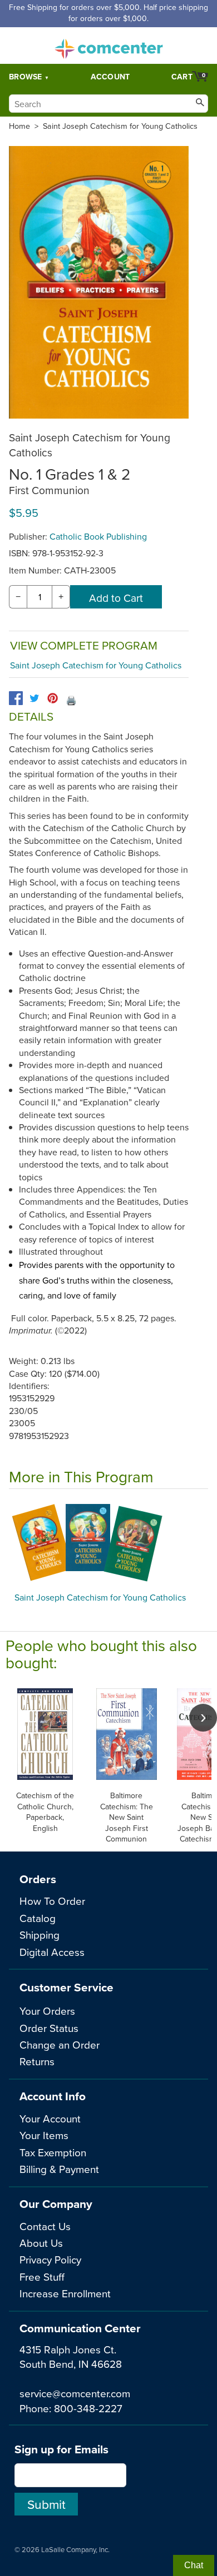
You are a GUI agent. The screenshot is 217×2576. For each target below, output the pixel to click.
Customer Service (66, 1987)
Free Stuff (42, 2276)
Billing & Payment (59, 2169)
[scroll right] (203, 1718)
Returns (37, 2061)
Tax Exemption (53, 2152)
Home (19, 126)
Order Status (49, 2028)
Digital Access (52, 1952)
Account (110, 77)
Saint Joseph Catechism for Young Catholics (120, 126)
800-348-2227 (88, 2408)
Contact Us (45, 2226)
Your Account (50, 2118)
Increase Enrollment (65, 2293)
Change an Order (60, 2044)
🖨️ (71, 700)
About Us (41, 2243)
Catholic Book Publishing (98, 536)
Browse (26, 77)
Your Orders (47, 2011)
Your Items (44, 2135)
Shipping (40, 1934)
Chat (194, 2565)
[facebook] (16, 698)
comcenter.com (108, 46)
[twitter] (34, 698)
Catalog (38, 1918)
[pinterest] (53, 698)
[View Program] (108, 1543)
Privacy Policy (50, 2259)
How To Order (52, 1901)
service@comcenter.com (75, 2393)
